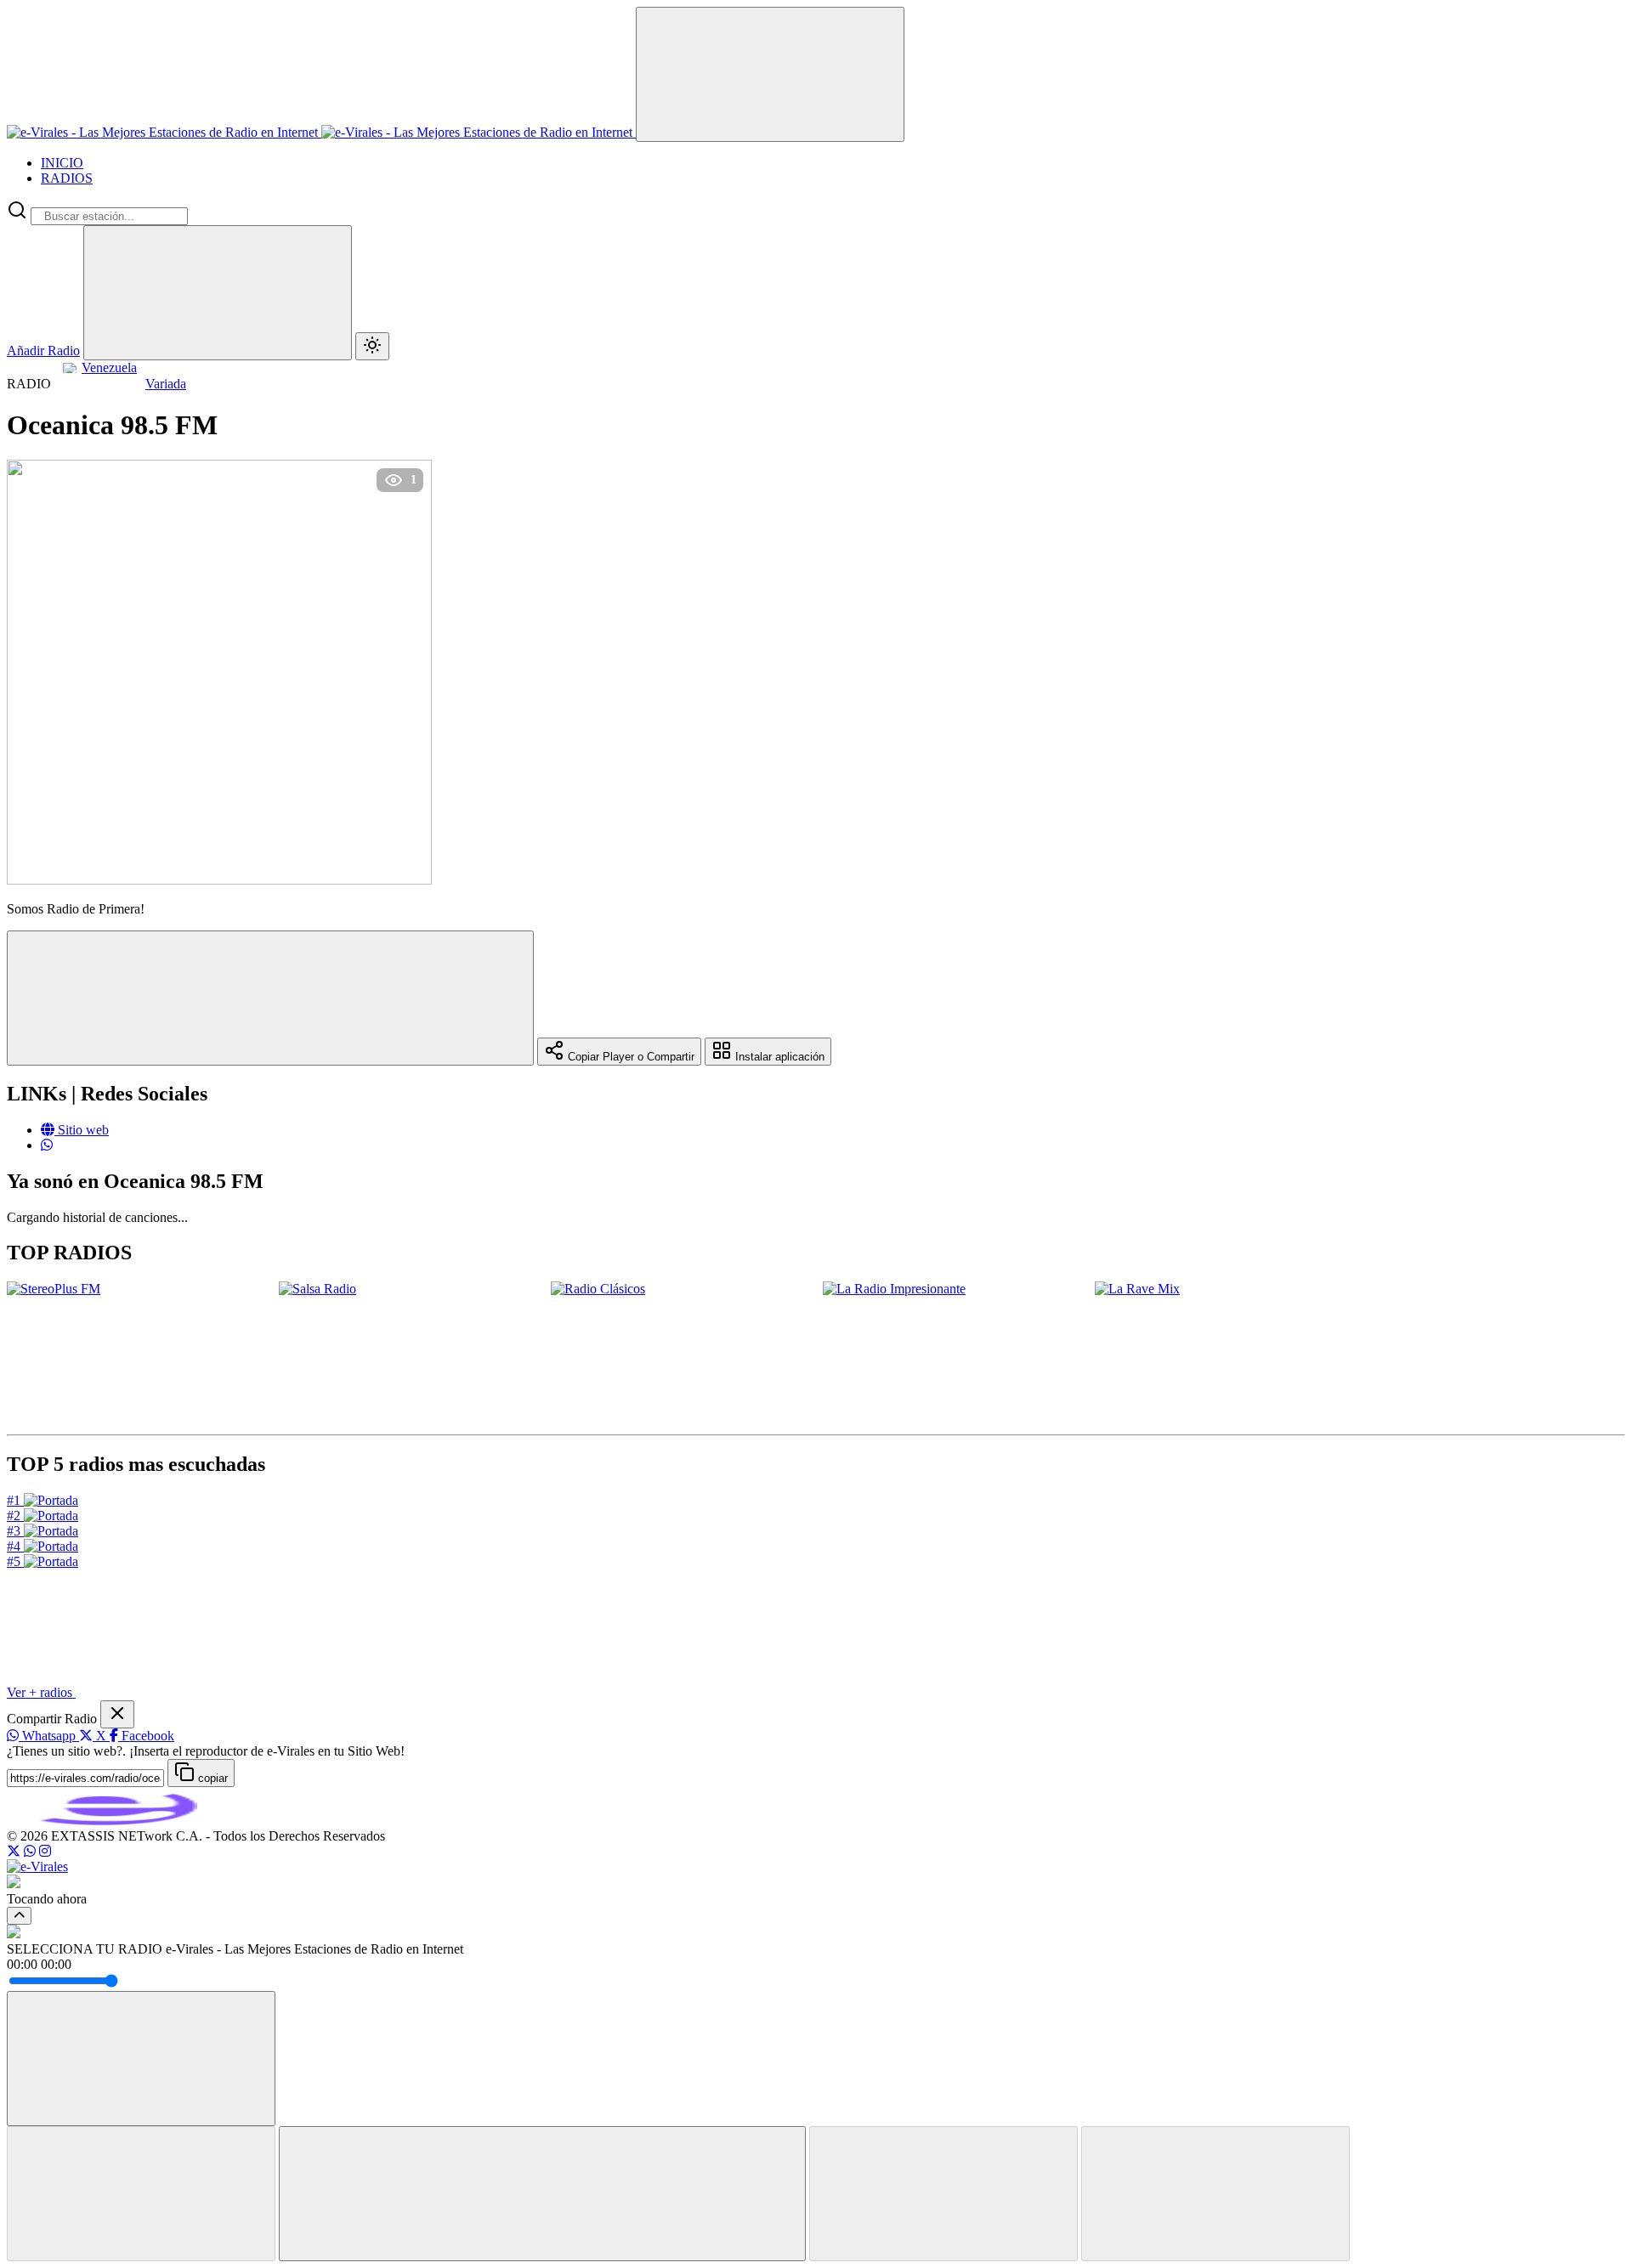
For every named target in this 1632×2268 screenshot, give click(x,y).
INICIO (62, 163)
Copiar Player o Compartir (629, 1057)
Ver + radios (41, 1692)
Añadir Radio (43, 351)
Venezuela (109, 368)
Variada (166, 384)
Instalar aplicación (778, 1057)
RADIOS (67, 178)
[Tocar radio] (542, 2194)
